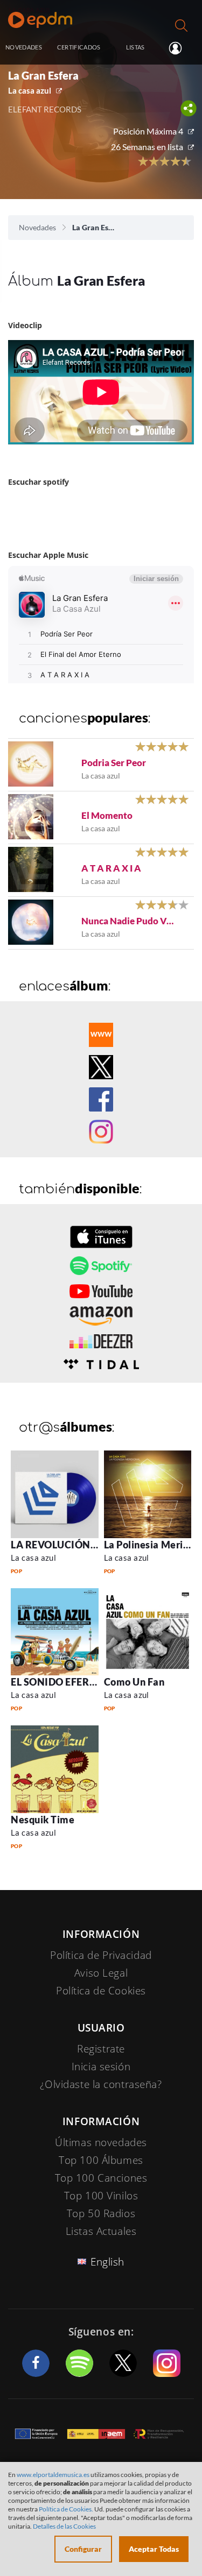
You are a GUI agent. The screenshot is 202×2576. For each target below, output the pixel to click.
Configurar (83, 2549)
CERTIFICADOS (79, 47)
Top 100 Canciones (101, 2178)
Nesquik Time (43, 1820)
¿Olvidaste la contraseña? (101, 2084)
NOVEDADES (24, 47)
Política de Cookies (101, 1991)
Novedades (37, 227)
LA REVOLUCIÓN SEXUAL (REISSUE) (95, 1545)
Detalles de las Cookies (64, 2526)
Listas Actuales (101, 2231)
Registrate (101, 2049)
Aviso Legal (101, 1973)
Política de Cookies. (66, 2509)
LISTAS (135, 47)
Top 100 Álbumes (101, 2160)
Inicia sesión (180, 48)
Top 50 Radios (101, 2213)
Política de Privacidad (101, 1955)
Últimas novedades (101, 2142)
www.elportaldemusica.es (53, 2475)
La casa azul (30, 90)
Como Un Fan (134, 1682)
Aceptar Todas (154, 2549)
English (107, 2262)
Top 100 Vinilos (101, 2196)
